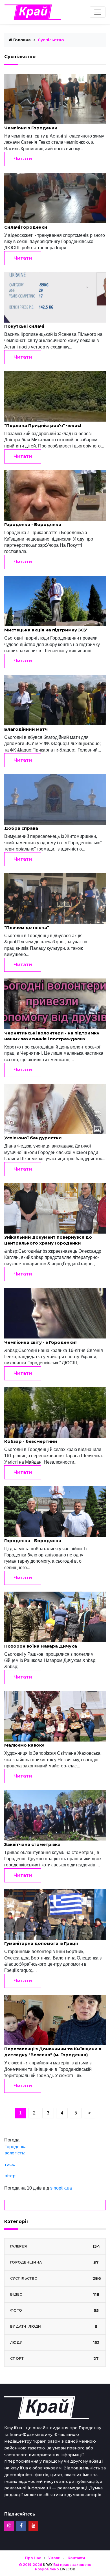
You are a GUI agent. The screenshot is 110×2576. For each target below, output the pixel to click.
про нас (33, 2558)
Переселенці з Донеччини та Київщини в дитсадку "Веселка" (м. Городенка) (53, 2052)
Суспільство (56, 2278)
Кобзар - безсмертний (31, 1441)
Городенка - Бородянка (33, 524)
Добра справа (21, 828)
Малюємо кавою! (24, 1745)
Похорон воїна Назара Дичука (41, 1646)
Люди (55, 2343)
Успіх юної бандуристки (33, 1138)
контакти (76, 2558)
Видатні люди (54, 2327)
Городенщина (55, 2262)
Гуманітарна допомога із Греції (41, 1943)
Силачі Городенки (26, 227)
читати (23, 159)
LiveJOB (68, 2569)
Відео (55, 2294)
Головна (21, 40)
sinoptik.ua (61, 2188)
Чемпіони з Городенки (31, 128)
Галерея (55, 2246)
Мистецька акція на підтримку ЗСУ (46, 630)
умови (54, 2558)
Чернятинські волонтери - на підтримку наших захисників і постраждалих (52, 1036)
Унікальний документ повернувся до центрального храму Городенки (48, 1240)
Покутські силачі (24, 326)
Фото (55, 2310)
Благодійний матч (26, 729)
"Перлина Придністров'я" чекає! (43, 425)
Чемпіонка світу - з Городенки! (40, 1342)
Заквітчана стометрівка (32, 1844)
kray (48, 2565)
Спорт (55, 2359)
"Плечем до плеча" (27, 927)
